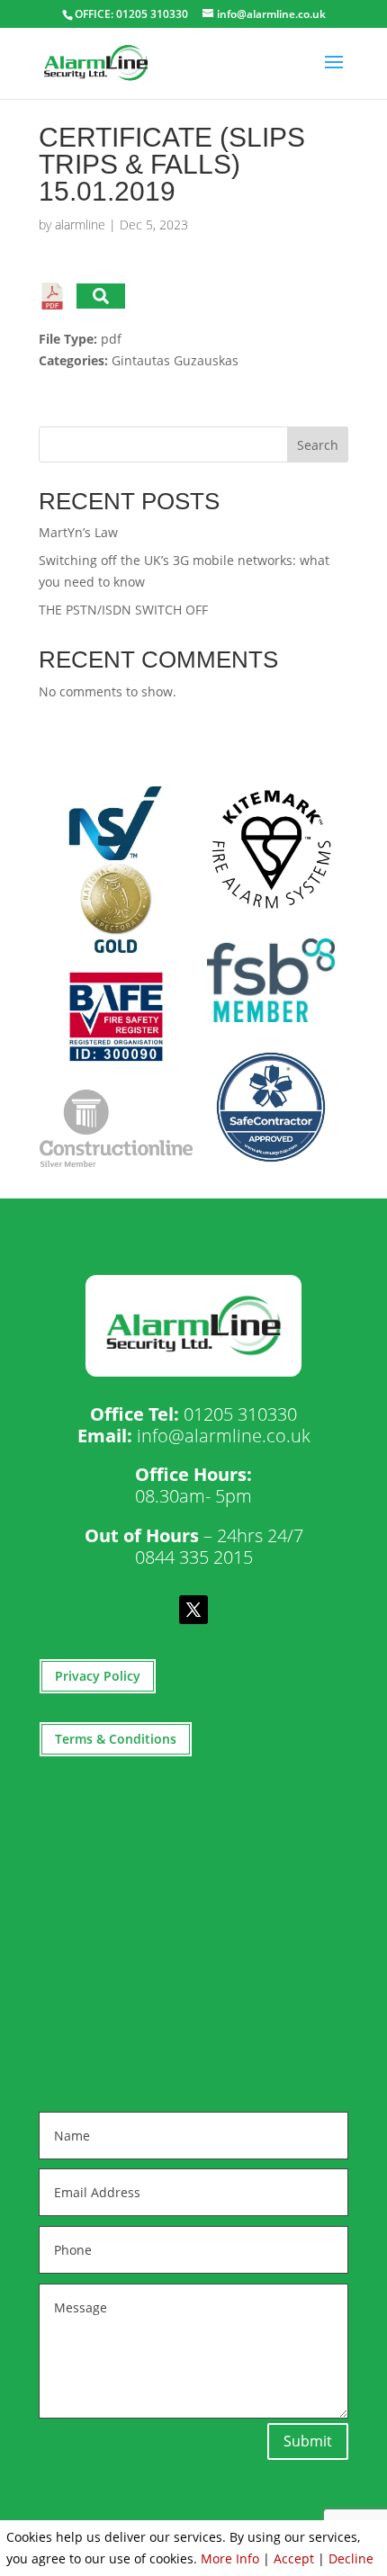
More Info (230, 2558)
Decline (351, 2558)
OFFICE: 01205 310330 (131, 14)
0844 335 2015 (194, 1557)
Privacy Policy (98, 1676)
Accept (294, 2558)
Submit (308, 2441)
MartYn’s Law (78, 532)
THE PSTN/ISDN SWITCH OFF (123, 610)
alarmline (80, 224)
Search (318, 445)
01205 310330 (240, 1414)
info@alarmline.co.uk (224, 1436)
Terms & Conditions (116, 1739)
